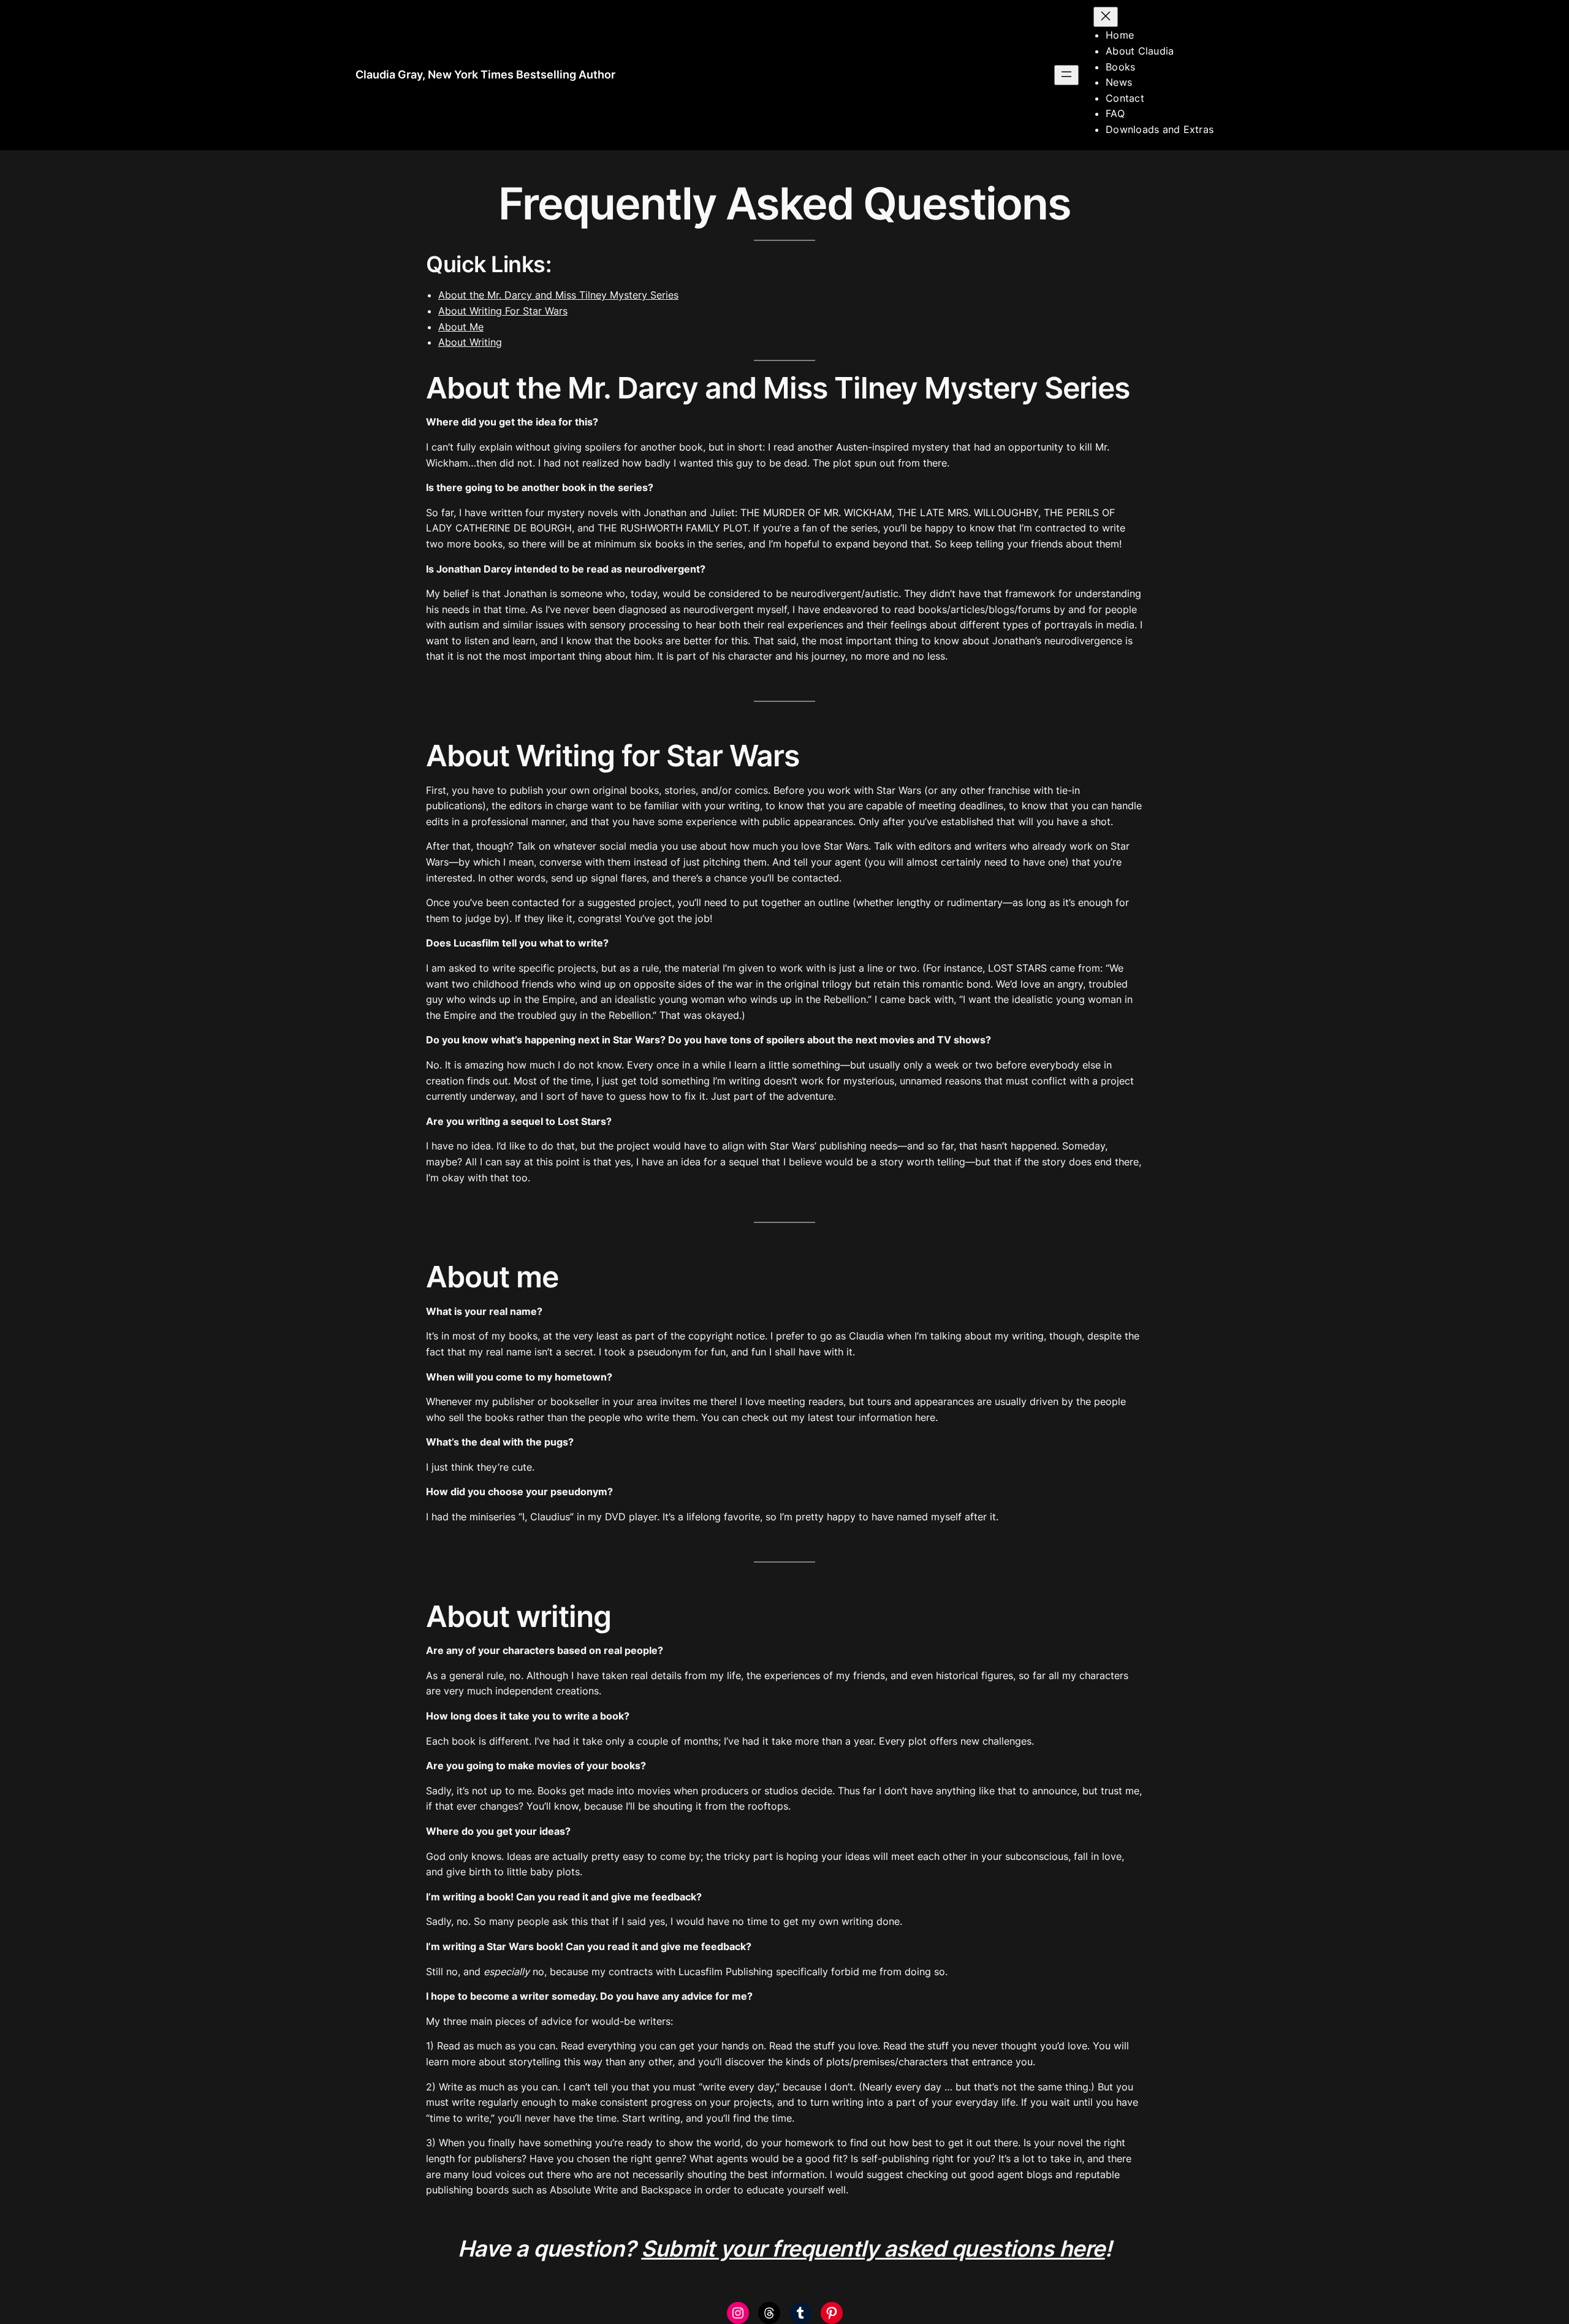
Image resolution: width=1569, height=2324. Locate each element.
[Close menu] (1106, 17)
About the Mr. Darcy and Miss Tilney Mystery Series (558, 295)
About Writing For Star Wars (503, 311)
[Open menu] (1066, 75)
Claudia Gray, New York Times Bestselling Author (485, 74)
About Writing (470, 342)
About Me (461, 327)
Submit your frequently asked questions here (873, 2249)
